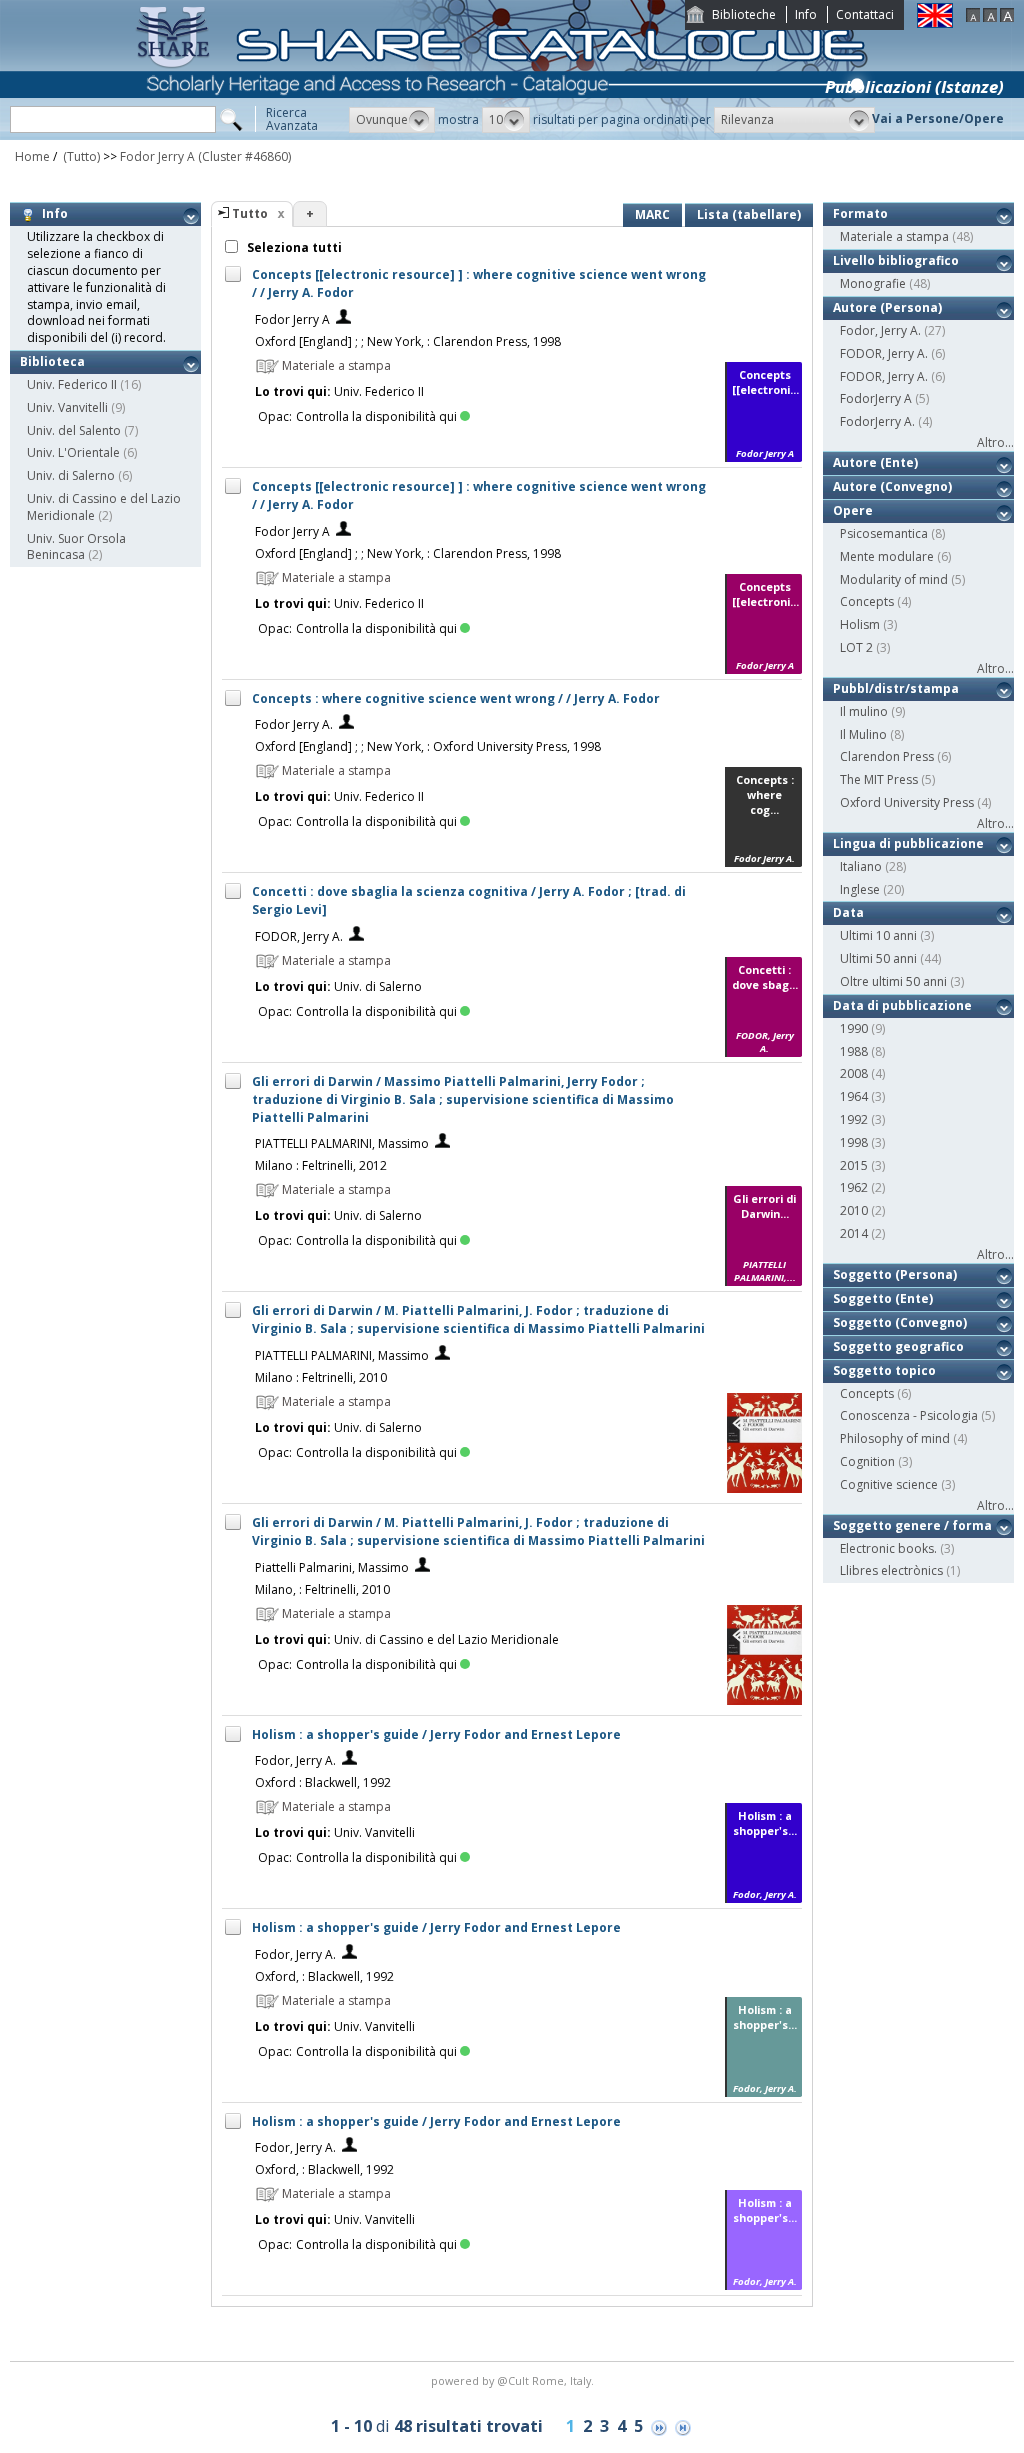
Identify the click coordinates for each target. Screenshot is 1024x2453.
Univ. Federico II (72, 384)
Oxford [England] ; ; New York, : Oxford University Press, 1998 (428, 746)
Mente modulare (887, 556)
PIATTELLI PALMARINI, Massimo (342, 1143)
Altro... (995, 442)
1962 (854, 1187)
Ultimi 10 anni (878, 935)
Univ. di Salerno (71, 475)
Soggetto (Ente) (883, 1298)
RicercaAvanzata (292, 119)
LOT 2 (856, 647)
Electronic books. (888, 1548)
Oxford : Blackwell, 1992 (323, 1782)
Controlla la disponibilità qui (376, 416)
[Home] (506, 135)
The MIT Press (879, 779)
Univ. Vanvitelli (67, 407)
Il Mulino (863, 734)
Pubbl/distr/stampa (896, 688)
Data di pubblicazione (902, 1005)
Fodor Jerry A (157, 156)
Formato (860, 213)
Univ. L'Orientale (73, 452)
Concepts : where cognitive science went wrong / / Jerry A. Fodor (456, 698)
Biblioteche (744, 14)
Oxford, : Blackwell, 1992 (324, 1976)
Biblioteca (52, 361)
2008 (854, 1073)
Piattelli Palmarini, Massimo (332, 1567)
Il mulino (864, 711)
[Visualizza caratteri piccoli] (973, 17)
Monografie (873, 283)
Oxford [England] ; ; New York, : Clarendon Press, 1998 (408, 341)
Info (806, 14)
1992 (854, 1119)
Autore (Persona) (887, 307)
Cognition (867, 1461)
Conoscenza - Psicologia (909, 1415)
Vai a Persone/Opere (938, 118)
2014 (854, 1233)
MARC (652, 214)
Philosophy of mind (895, 1438)
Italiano (861, 866)
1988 (854, 1051)
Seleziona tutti (293, 247)
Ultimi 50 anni (878, 958)
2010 (854, 1210)
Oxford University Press (907, 802)
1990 (854, 1028)
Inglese (860, 889)
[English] (935, 23)
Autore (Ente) (875, 462)
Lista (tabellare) (749, 214)
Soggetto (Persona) (895, 1274)
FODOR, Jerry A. (299, 936)
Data (848, 912)
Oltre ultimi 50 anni (893, 981)
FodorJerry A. (877, 421)
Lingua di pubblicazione (908, 843)
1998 (854, 1142)
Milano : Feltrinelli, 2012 (321, 1165)
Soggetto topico (884, 1370)
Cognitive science (889, 1484)
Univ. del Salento (74, 430)
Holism (860, 624)
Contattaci (865, 14)
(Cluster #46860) (244, 156)
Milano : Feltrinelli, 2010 (321, 1377)
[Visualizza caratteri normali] (990, 17)
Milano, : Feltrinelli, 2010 (322, 1589)
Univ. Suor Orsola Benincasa (76, 547)
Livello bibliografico (896, 260)
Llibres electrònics (891, 1570)
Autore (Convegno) (892, 486)
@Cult (514, 2380)
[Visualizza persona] (343, 319)
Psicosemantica (884, 533)
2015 (854, 1165)
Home (32, 156)
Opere (853, 510)
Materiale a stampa (894, 236)
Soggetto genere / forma (912, 1525)
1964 (854, 1096)
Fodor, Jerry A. (295, 1760)
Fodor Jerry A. (294, 724)
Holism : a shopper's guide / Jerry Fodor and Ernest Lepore (436, 1734)
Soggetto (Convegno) (900, 1322)
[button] (392, 120)
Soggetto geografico (898, 1346)
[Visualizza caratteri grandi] (1007, 17)
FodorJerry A (876, 398)
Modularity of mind (894, 579)
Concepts (867, 601)
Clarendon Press (887, 756)
